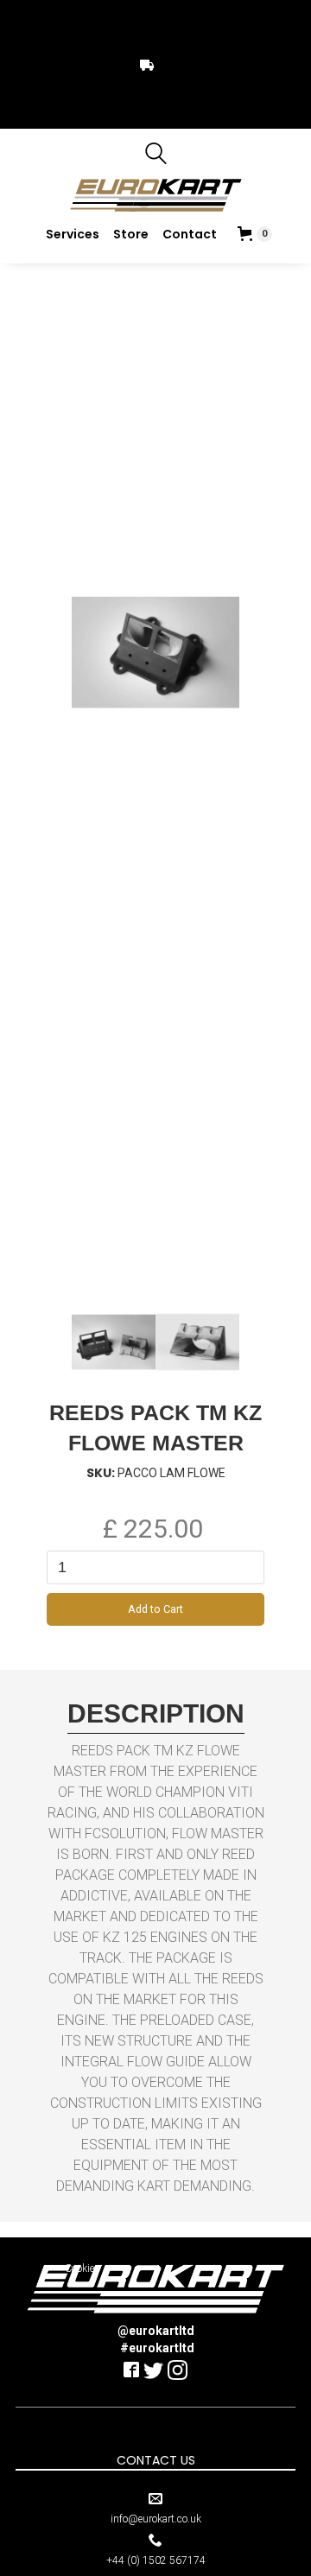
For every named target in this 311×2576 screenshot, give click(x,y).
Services (73, 234)
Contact (190, 234)
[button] (255, 234)
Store (131, 234)
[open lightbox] (114, 1342)
